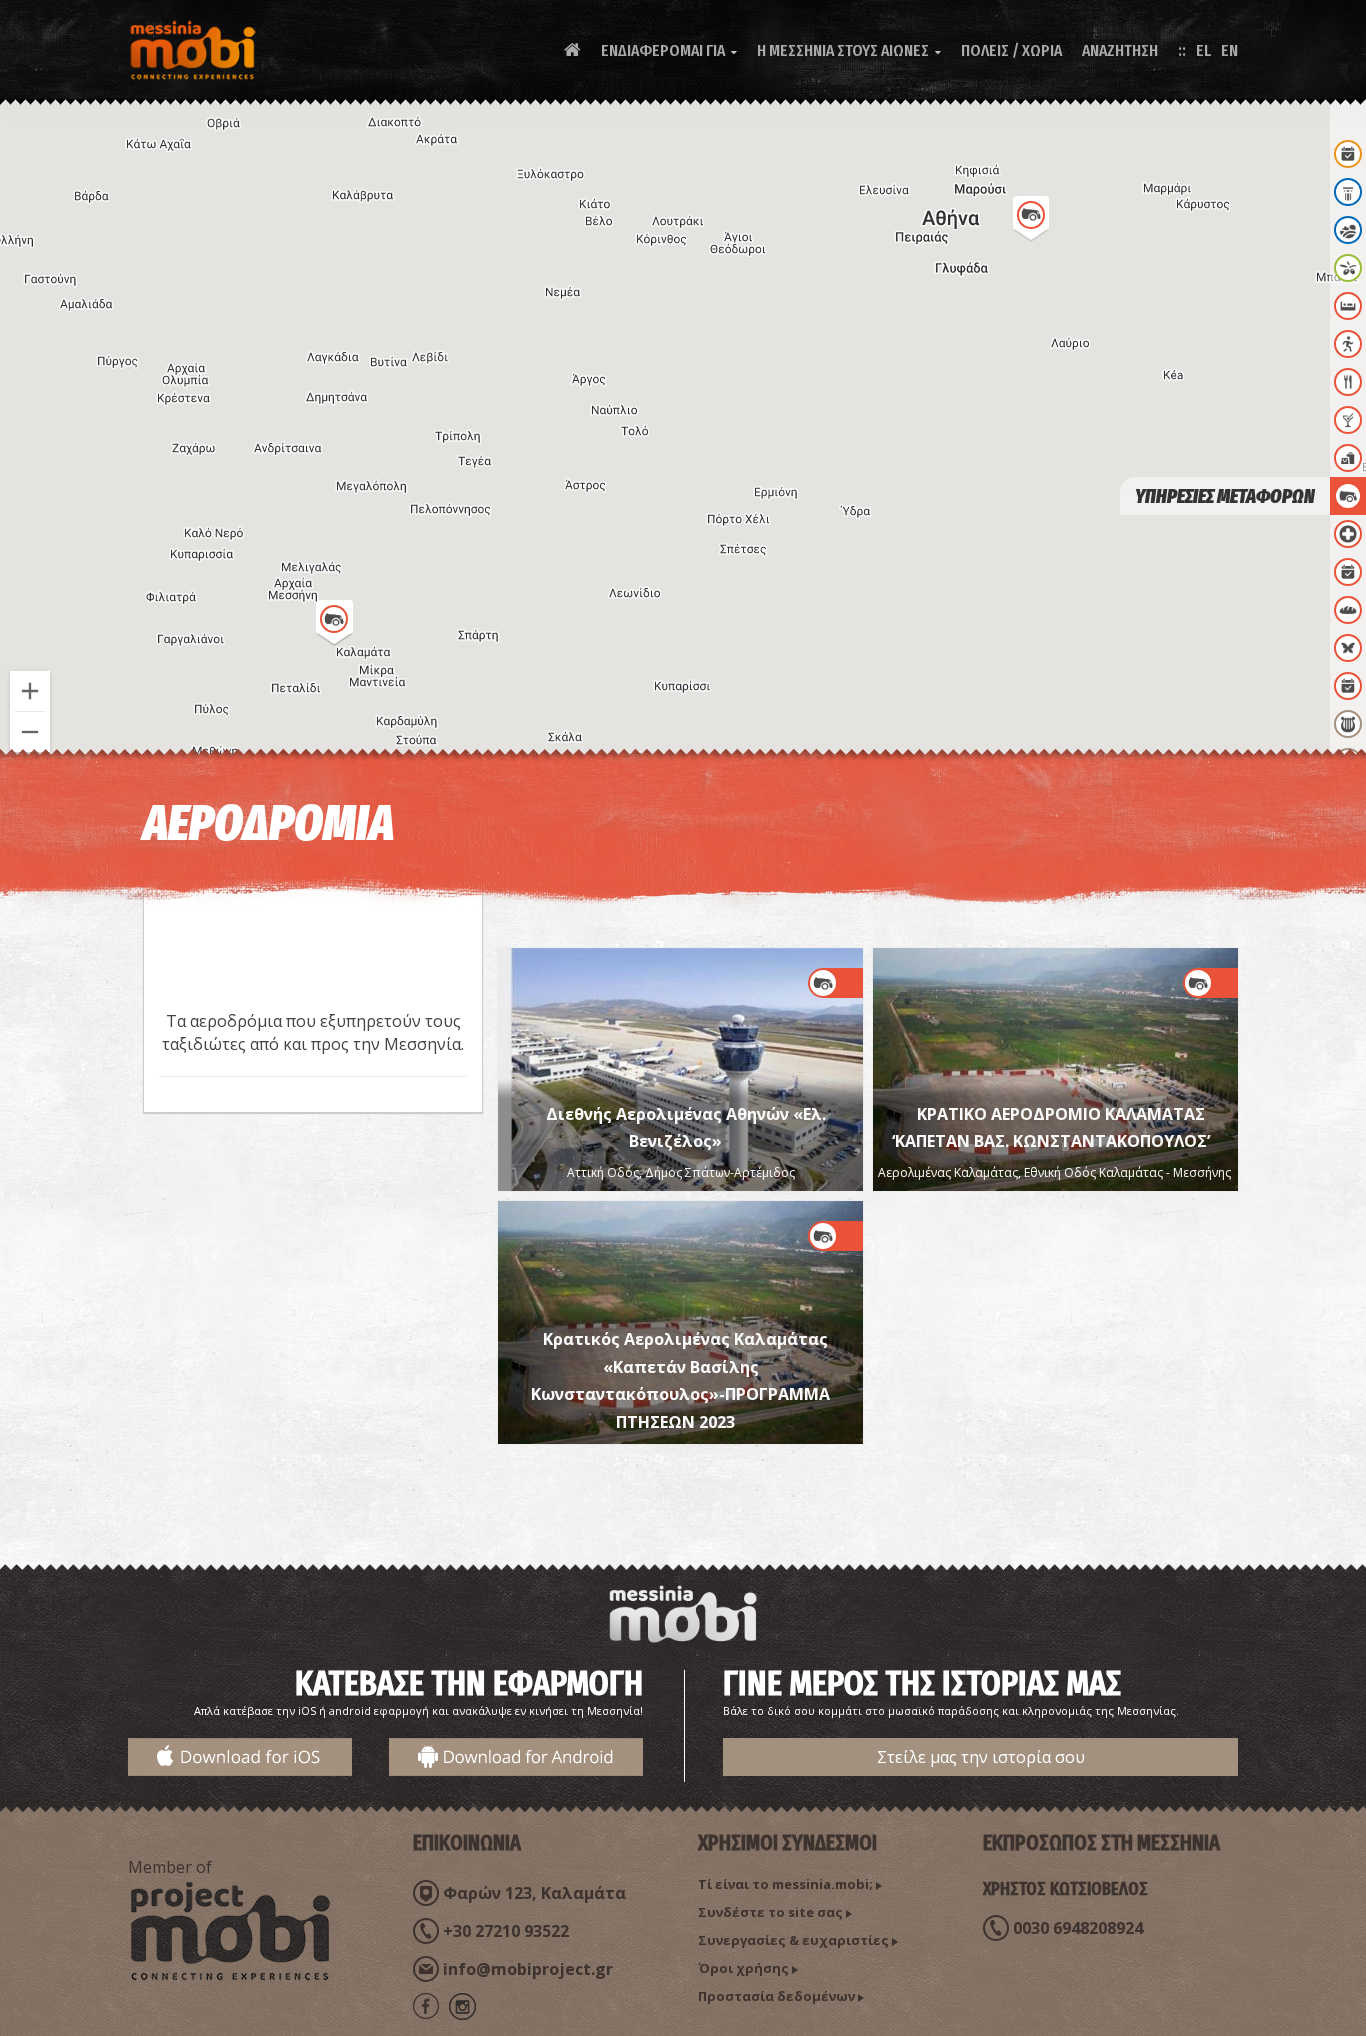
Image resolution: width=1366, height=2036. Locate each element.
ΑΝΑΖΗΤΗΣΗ (1120, 50)
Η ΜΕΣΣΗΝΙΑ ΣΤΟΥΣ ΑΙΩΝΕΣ (849, 50)
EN (1229, 50)
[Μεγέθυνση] (30, 691)
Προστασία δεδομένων (776, 1996)
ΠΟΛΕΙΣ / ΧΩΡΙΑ (1011, 50)
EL (1203, 50)
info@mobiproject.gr (528, 1969)
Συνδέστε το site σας (770, 1912)
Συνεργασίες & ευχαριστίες (793, 1940)
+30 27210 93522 (506, 1931)
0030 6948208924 (1078, 1928)
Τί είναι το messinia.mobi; (785, 1884)
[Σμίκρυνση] (30, 732)
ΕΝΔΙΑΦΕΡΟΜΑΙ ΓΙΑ (669, 50)
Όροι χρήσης (743, 1968)
